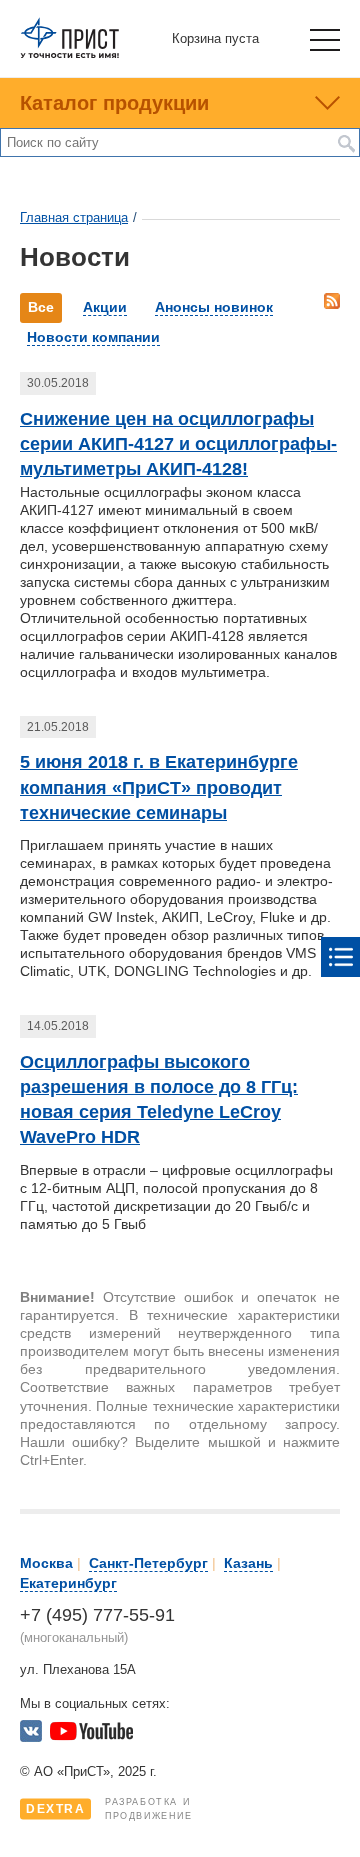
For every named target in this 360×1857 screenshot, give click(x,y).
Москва (46, 1563)
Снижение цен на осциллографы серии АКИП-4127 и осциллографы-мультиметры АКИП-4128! (178, 444)
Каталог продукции (114, 103)
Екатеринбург (68, 1583)
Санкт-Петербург (148, 1563)
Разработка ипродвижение (109, 1809)
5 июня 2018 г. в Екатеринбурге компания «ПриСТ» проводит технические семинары (159, 787)
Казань (248, 1563)
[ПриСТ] (70, 54)
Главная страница (74, 217)
